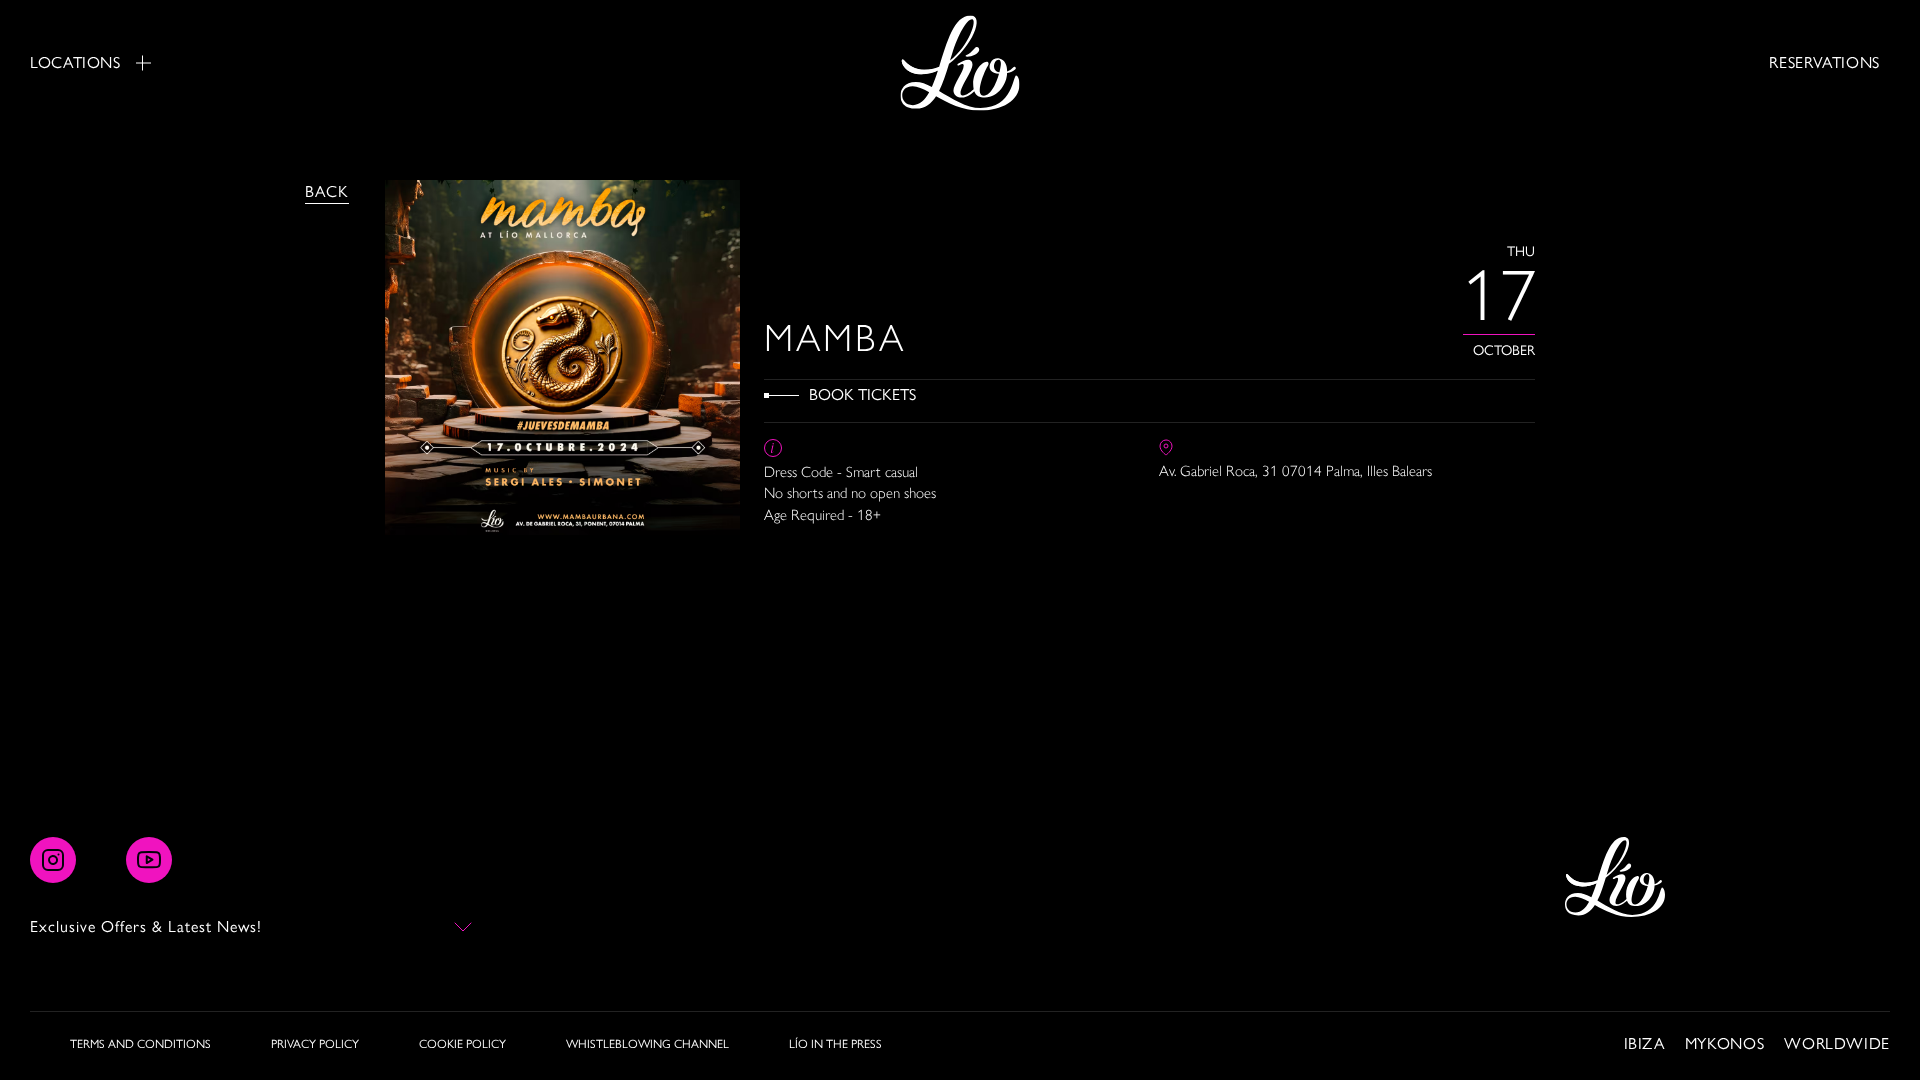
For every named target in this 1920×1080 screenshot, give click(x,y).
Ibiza (1644, 1043)
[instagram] (53, 860)
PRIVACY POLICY (315, 1044)
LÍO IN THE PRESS (835, 1044)
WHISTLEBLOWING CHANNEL (647, 1044)
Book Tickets (862, 394)
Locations (75, 62)
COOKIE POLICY (462, 1044)
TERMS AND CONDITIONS (140, 1044)
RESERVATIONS (1824, 62)
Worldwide (1837, 1043)
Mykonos (1724, 1043)
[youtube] (149, 860)
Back (327, 191)
